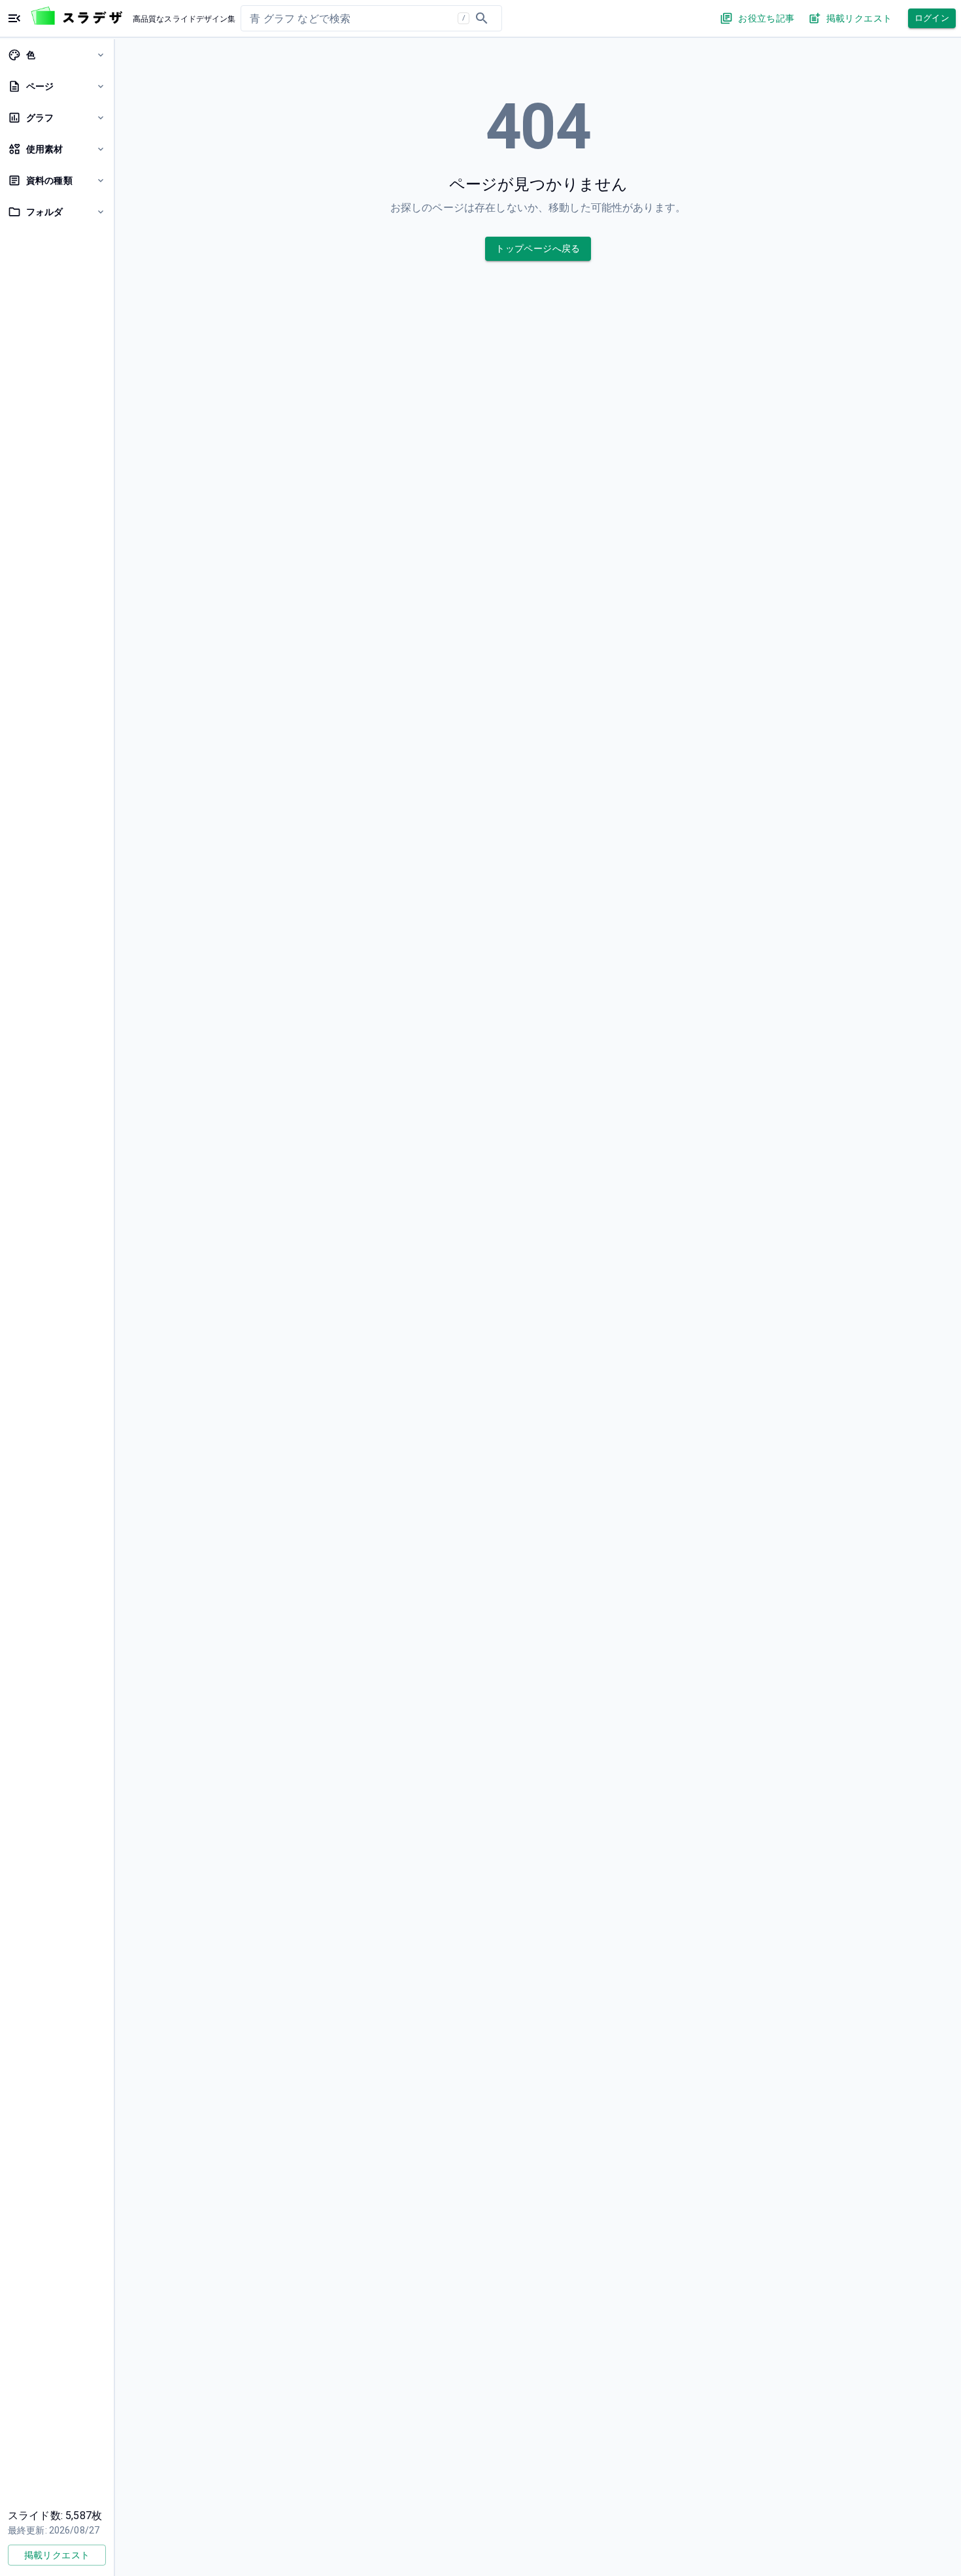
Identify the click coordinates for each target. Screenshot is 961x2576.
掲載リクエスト (859, 18)
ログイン (932, 18)
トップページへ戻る (538, 248)
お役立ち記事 (766, 18)
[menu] (14, 18)
